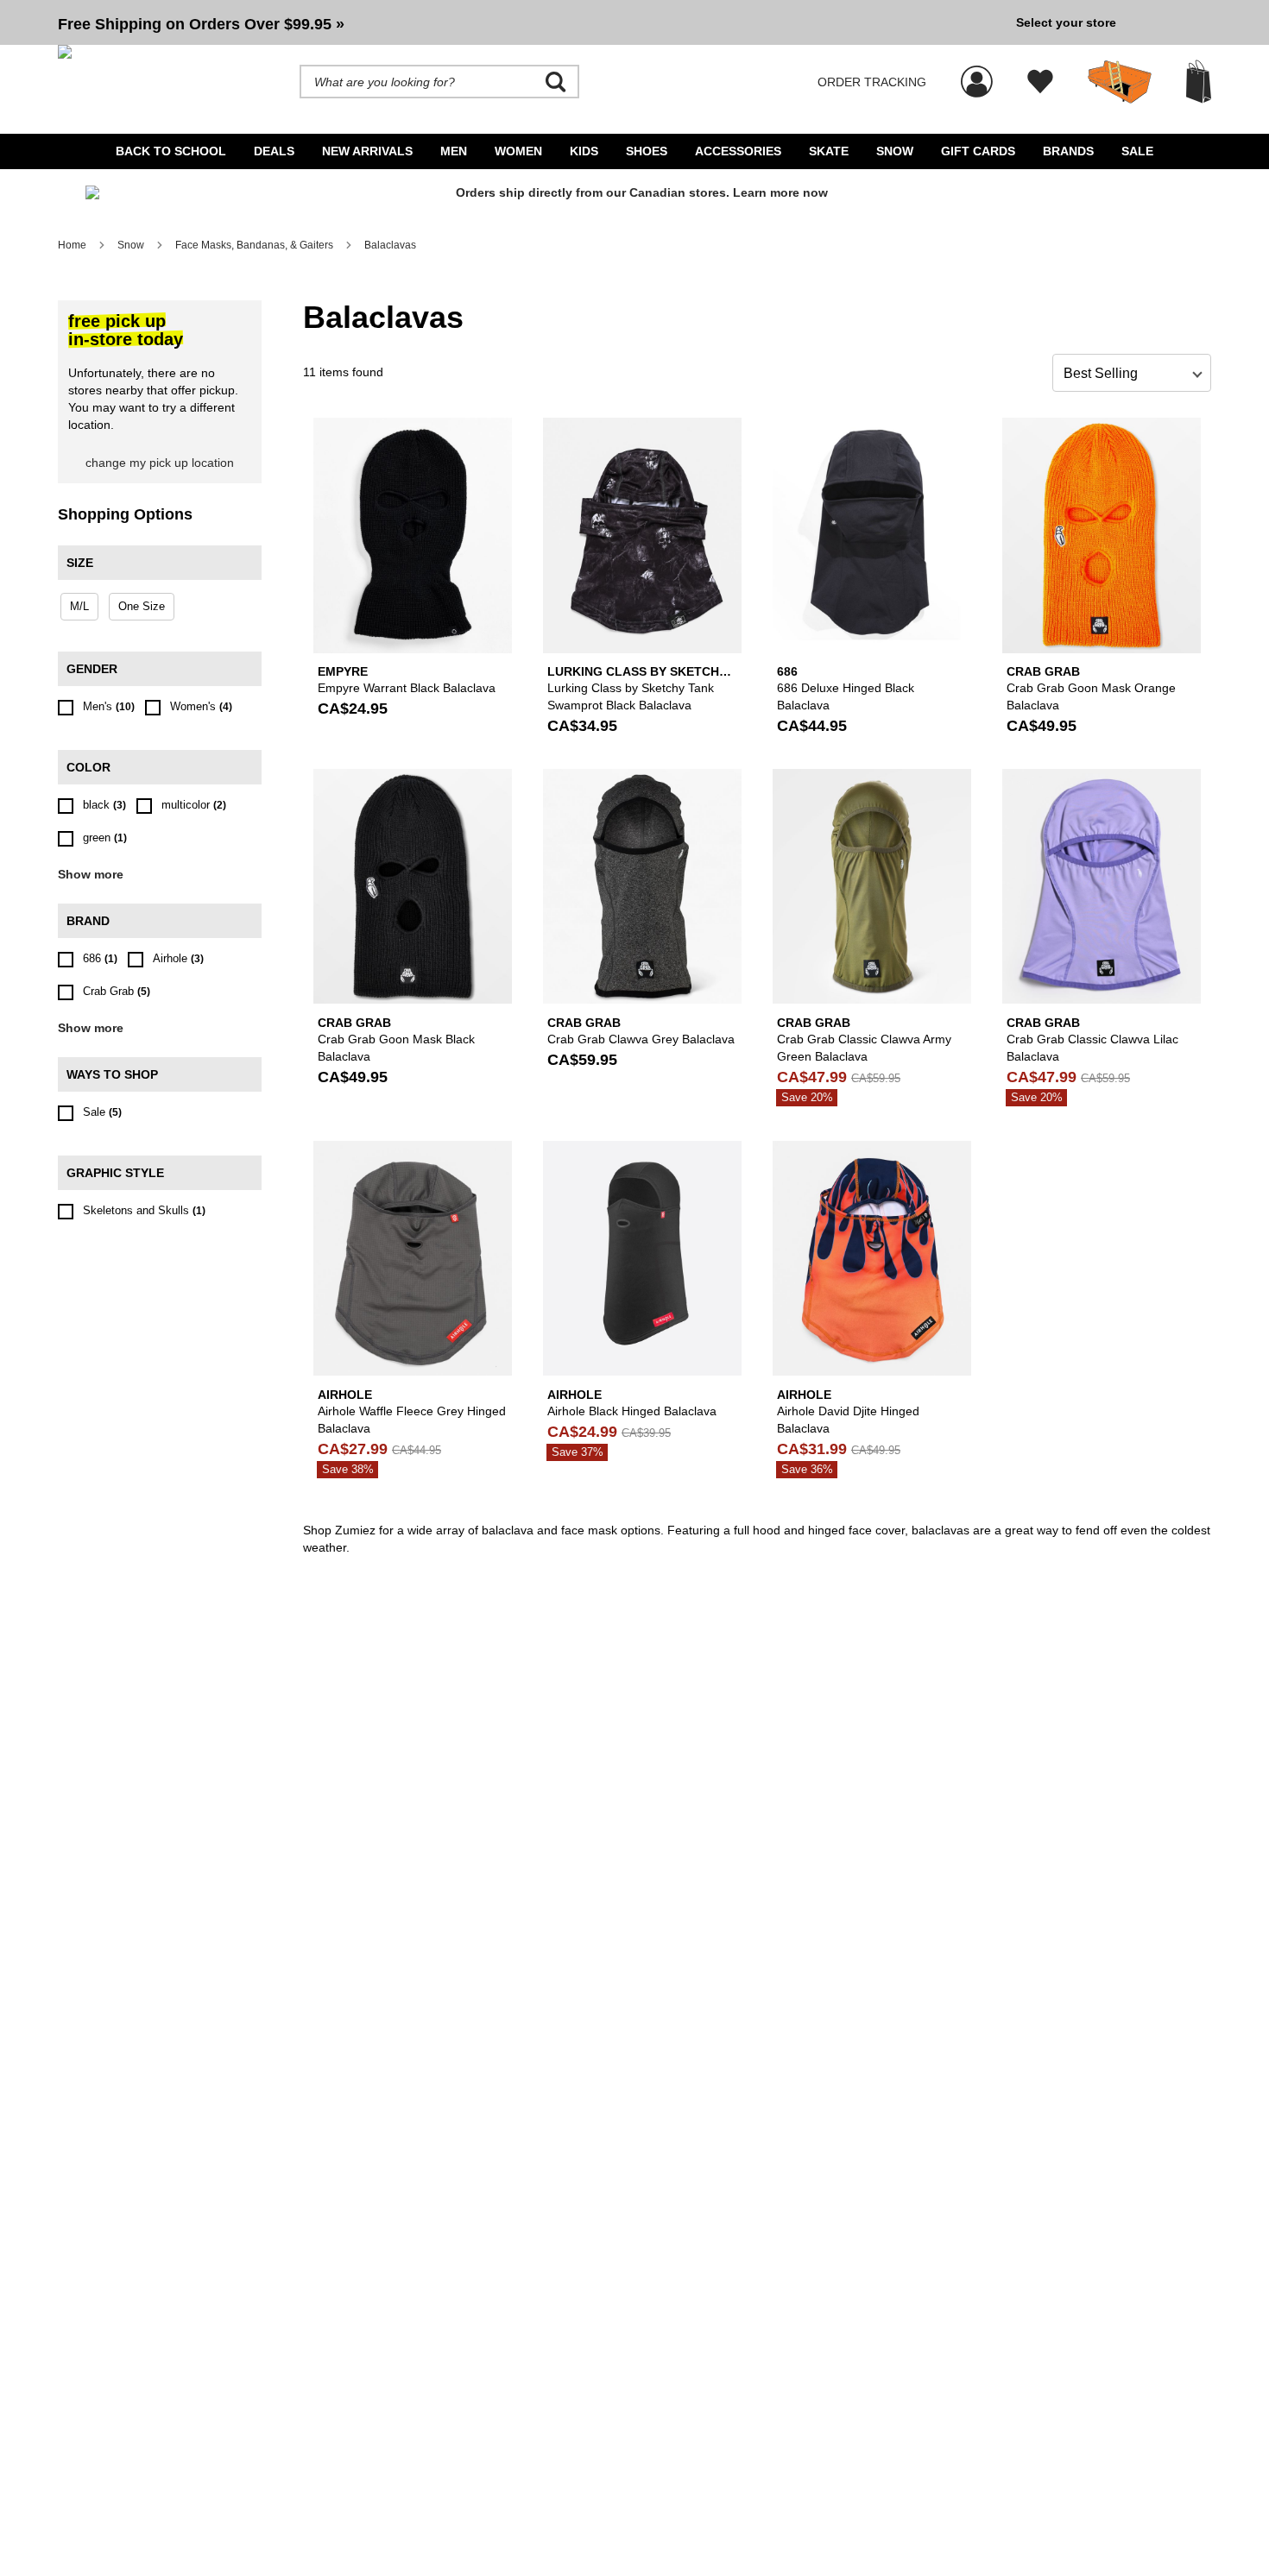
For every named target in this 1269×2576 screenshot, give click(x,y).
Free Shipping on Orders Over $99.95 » (201, 24)
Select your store (1066, 22)
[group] (530, 22)
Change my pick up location (160, 463)
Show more (91, 874)
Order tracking (872, 82)
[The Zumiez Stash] (1120, 82)
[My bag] (1199, 82)
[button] (530, 22)
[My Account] (977, 72)
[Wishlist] (1040, 82)
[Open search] (556, 82)
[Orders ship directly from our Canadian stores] (634, 200)
